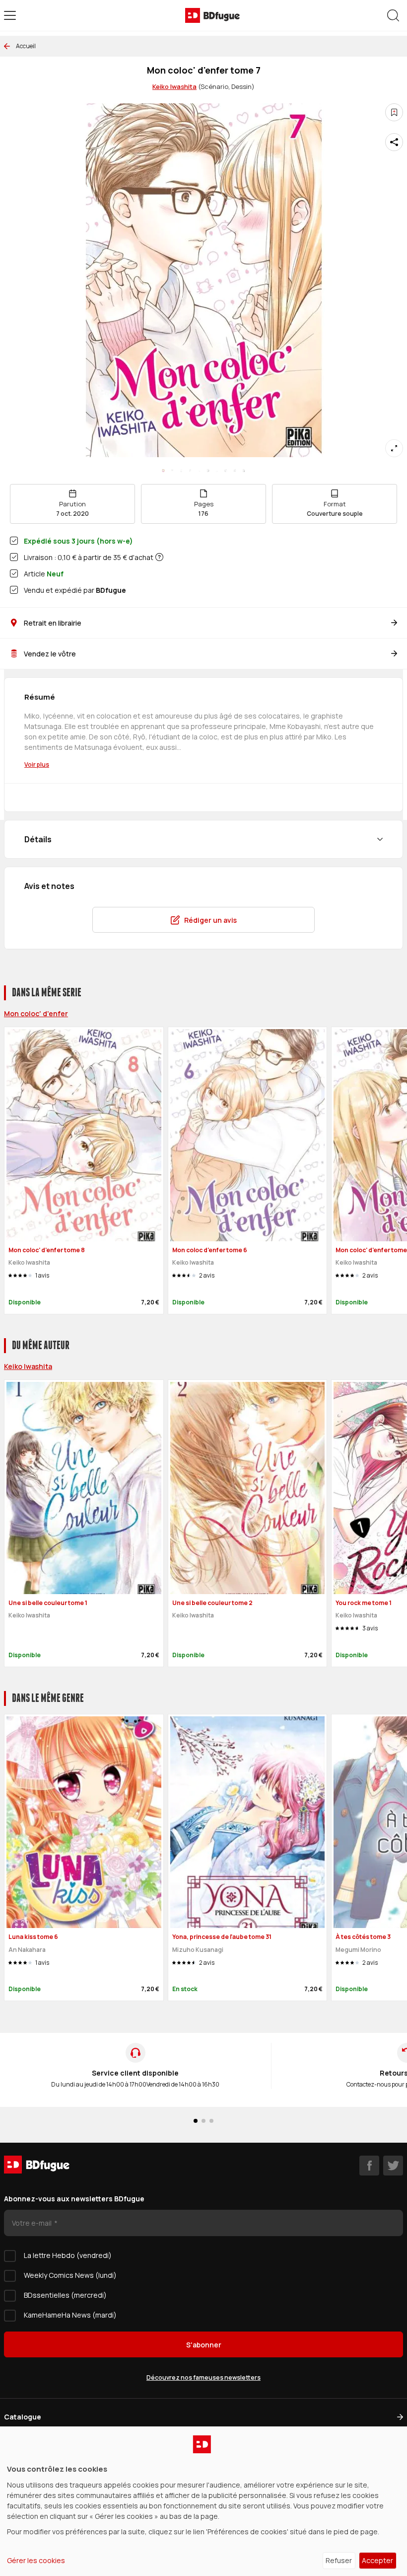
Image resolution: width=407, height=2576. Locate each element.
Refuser (339, 2560)
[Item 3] (190, 471)
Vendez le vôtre (50, 654)
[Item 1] (172, 471)
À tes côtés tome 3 (363, 1937)
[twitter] (393, 2166)
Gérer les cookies (36, 2560)
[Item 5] (208, 471)
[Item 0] (163, 471)
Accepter (377, 2560)
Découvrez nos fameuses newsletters (203, 2377)
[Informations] (159, 557)
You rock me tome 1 (364, 1603)
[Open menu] (10, 15)
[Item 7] (226, 471)
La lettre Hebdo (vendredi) (68, 2255)
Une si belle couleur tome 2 (212, 1603)
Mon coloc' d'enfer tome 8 (47, 1250)
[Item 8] (235, 471)
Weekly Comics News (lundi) (70, 2275)
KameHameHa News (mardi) (70, 2315)
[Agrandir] (394, 448)
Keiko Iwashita (174, 86)
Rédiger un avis (210, 920)
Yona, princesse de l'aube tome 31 (222, 1937)
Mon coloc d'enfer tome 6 (210, 1250)
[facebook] (369, 2166)
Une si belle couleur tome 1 (48, 1603)
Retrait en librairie (53, 623)
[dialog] (203, 2501)
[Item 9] (244, 471)
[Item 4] (199, 471)
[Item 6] (217, 471)
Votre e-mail (33, 2223)
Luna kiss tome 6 (33, 1937)
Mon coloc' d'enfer (36, 1013)
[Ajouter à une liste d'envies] (394, 112)
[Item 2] (181, 471)
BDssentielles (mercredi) (65, 2295)
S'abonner (204, 2345)
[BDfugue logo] (212, 15)
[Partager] (394, 142)
